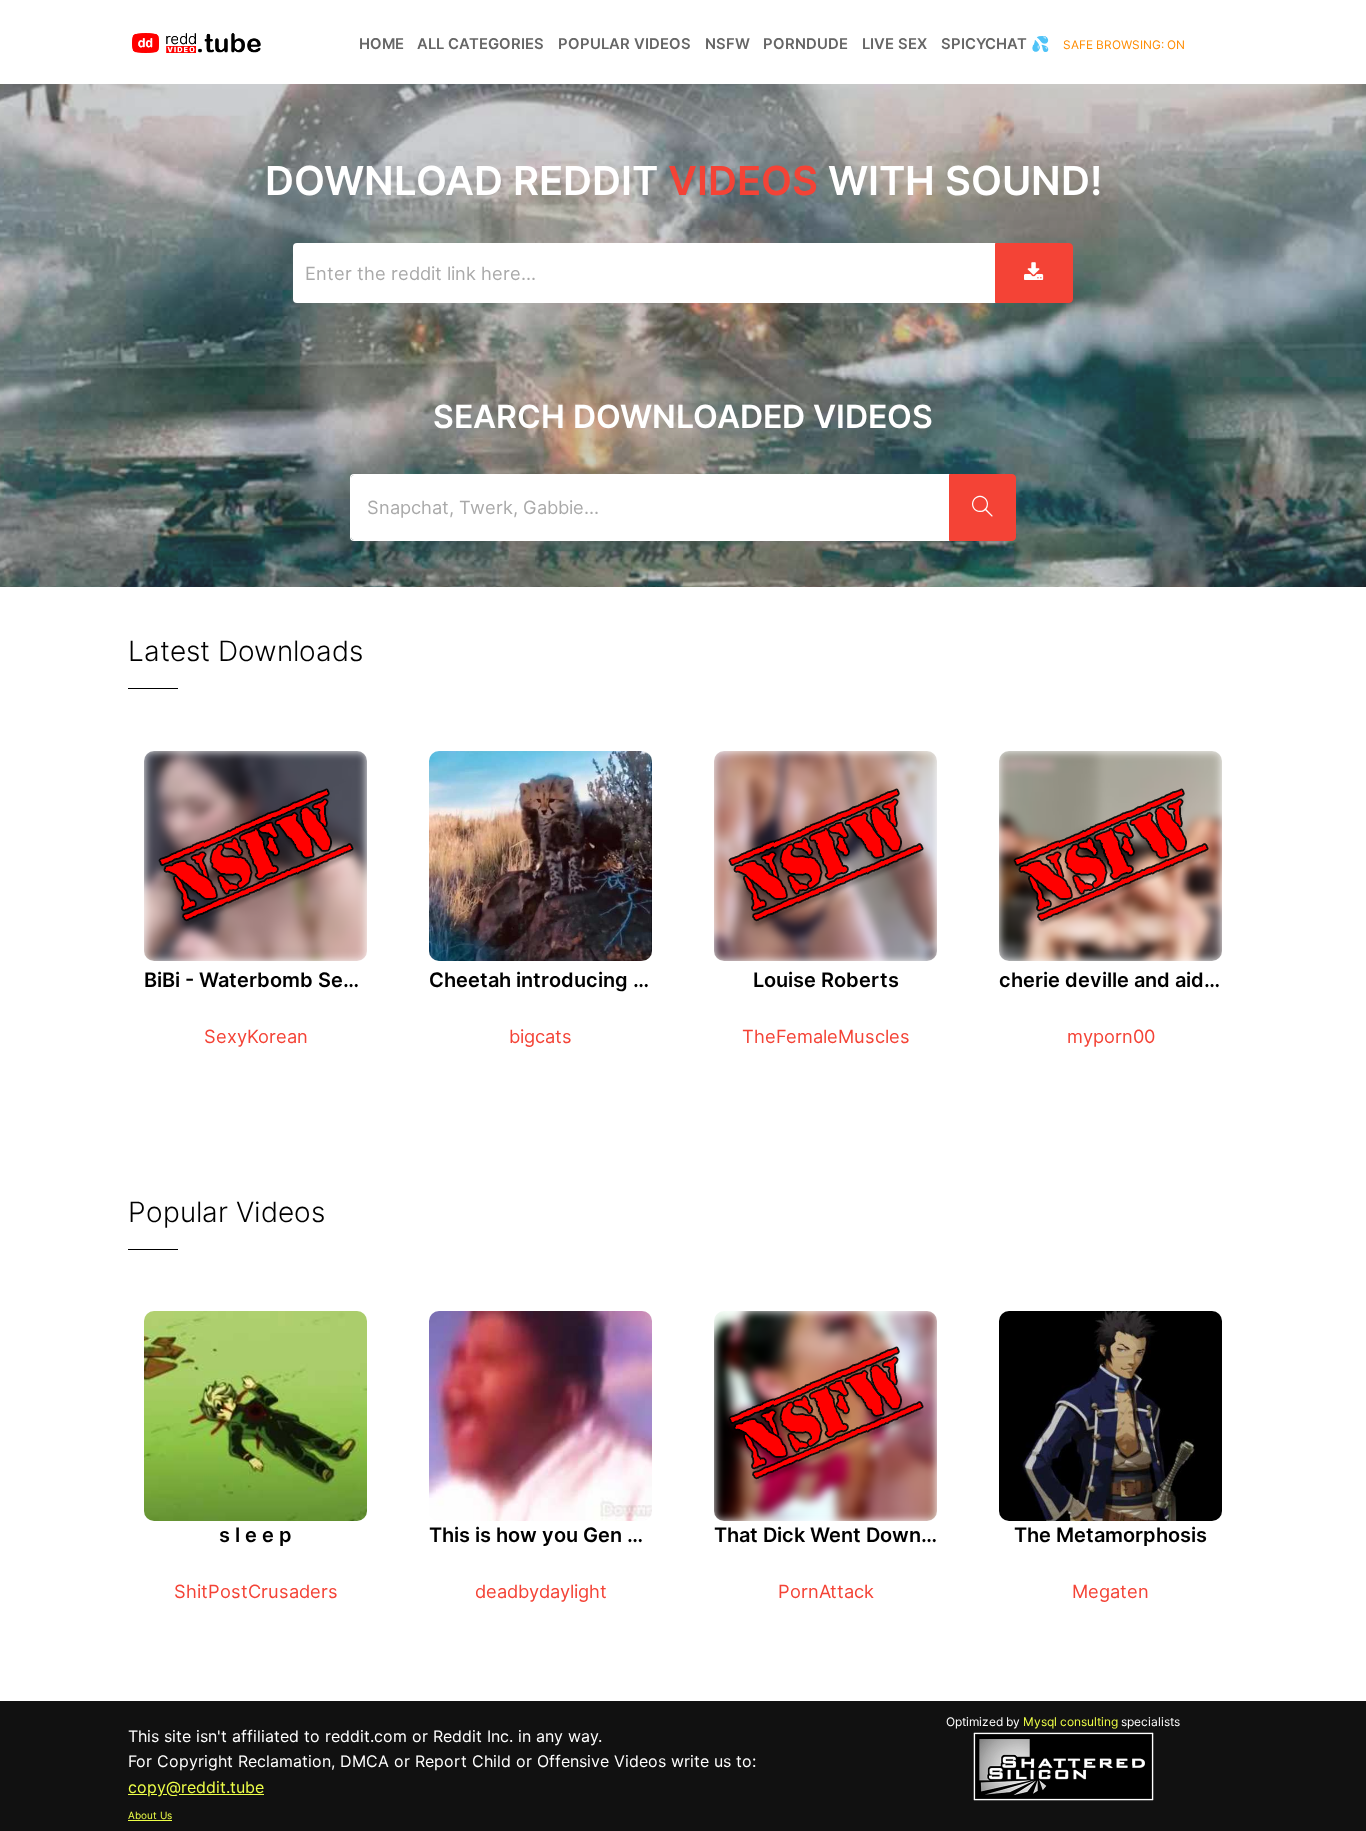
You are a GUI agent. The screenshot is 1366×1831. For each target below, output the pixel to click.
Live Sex (894, 44)
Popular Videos (624, 44)
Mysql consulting (1070, 1721)
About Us (150, 1815)
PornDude (805, 44)
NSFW (727, 44)
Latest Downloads (245, 651)
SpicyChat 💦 (995, 44)
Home (381, 44)
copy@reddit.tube (196, 1787)
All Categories (480, 44)
